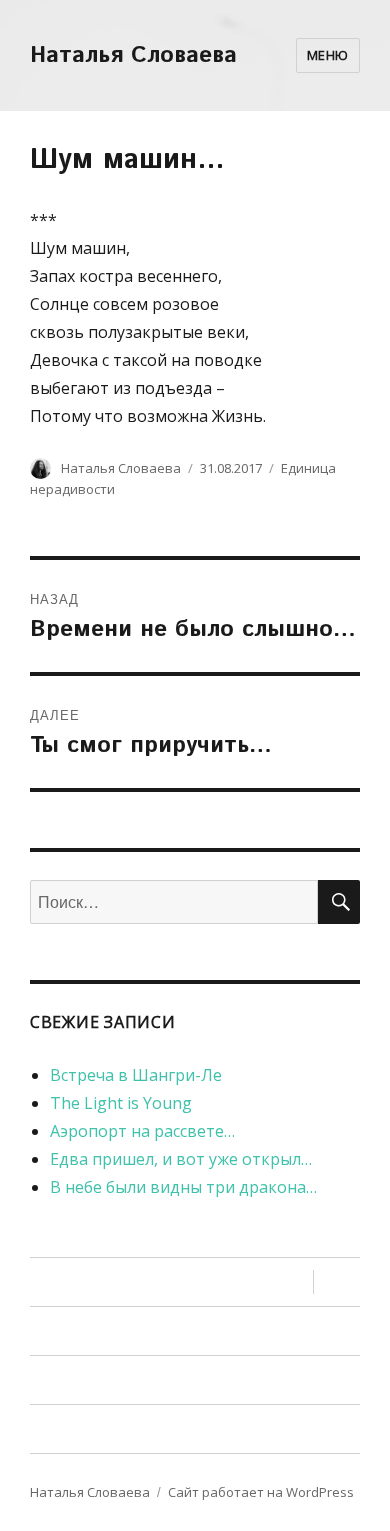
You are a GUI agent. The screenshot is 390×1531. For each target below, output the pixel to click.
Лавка (70, 1380)
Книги (68, 1282)
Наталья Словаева (133, 55)
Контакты (84, 1429)
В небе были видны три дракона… (183, 1187)
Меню (328, 55)
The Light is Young (121, 1103)
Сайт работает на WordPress (261, 1492)
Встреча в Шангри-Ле (136, 1075)
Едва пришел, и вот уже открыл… (181, 1159)
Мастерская (94, 1331)
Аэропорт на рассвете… (142, 1131)
